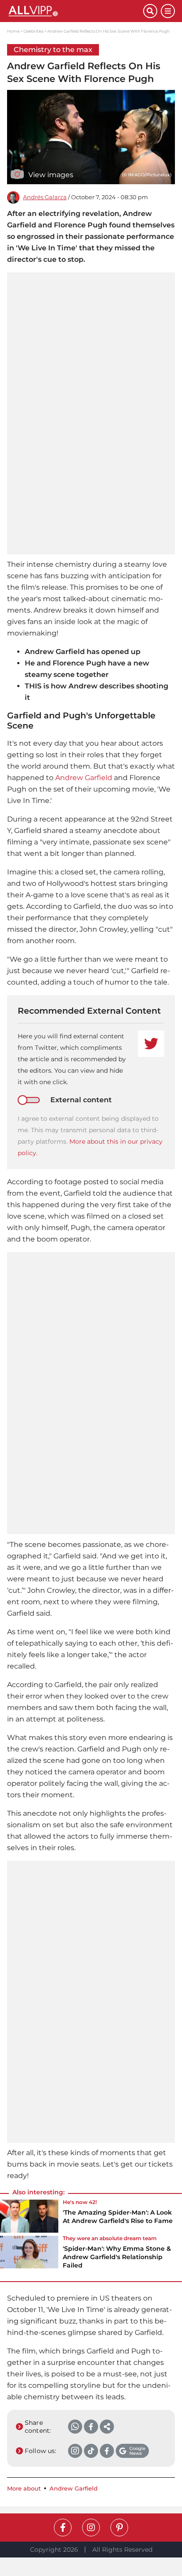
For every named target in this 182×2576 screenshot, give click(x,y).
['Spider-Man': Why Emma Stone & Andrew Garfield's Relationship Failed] (29, 2255)
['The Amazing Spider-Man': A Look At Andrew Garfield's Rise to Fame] (29, 2216)
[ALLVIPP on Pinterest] (119, 2528)
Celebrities (33, 31)
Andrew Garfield (84, 778)
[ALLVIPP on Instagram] (91, 2528)
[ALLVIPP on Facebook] (63, 2528)
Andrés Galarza (45, 197)
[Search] (150, 11)
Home (13, 31)
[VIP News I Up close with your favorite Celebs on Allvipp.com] (75, 11)
